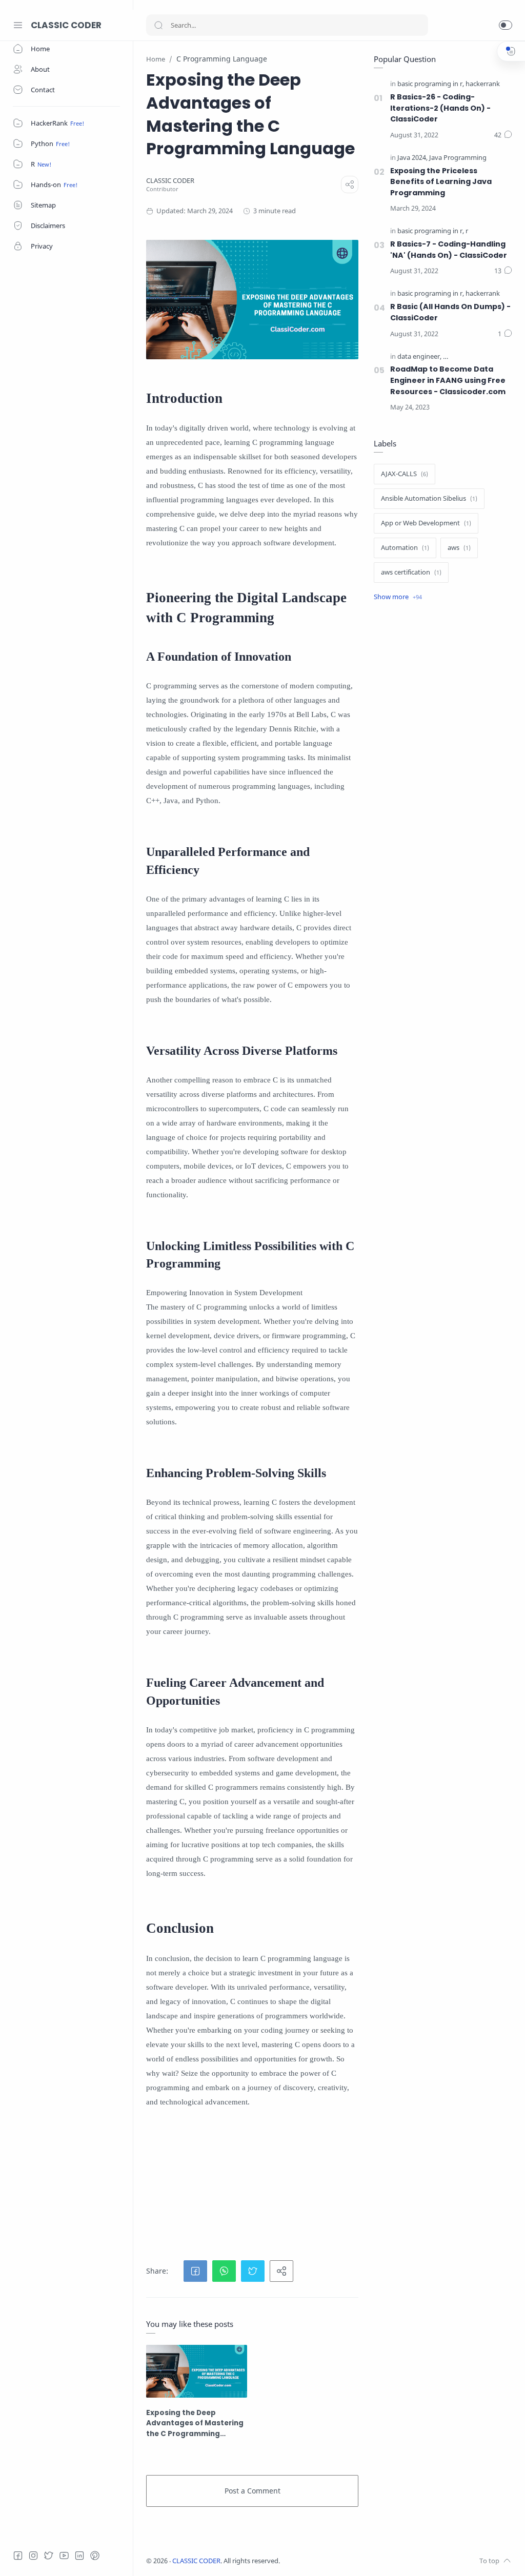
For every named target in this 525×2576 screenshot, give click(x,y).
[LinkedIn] (79, 2555)
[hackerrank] (483, 84)
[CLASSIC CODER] (170, 181)
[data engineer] (419, 357)
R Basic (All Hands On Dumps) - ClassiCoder (450, 312)
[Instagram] (33, 2555)
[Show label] (398, 597)
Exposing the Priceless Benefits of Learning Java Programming (441, 182)
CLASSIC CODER (66, 25)
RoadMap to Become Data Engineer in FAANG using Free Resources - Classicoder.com (448, 380)
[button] (506, 25)
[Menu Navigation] (18, 25)
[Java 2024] (412, 158)
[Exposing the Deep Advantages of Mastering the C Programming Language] (197, 2371)
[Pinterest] (95, 2555)
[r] (467, 231)
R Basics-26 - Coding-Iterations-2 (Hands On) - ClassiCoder (440, 108)
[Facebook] (18, 2555)
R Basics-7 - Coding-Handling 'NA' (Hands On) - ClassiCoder (449, 250)
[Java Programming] (458, 158)
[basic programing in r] (431, 84)
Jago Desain (348, 2561)
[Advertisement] (329, 2185)
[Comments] (503, 135)
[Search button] (158, 25)
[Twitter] (49, 2555)
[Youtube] (64, 2555)
